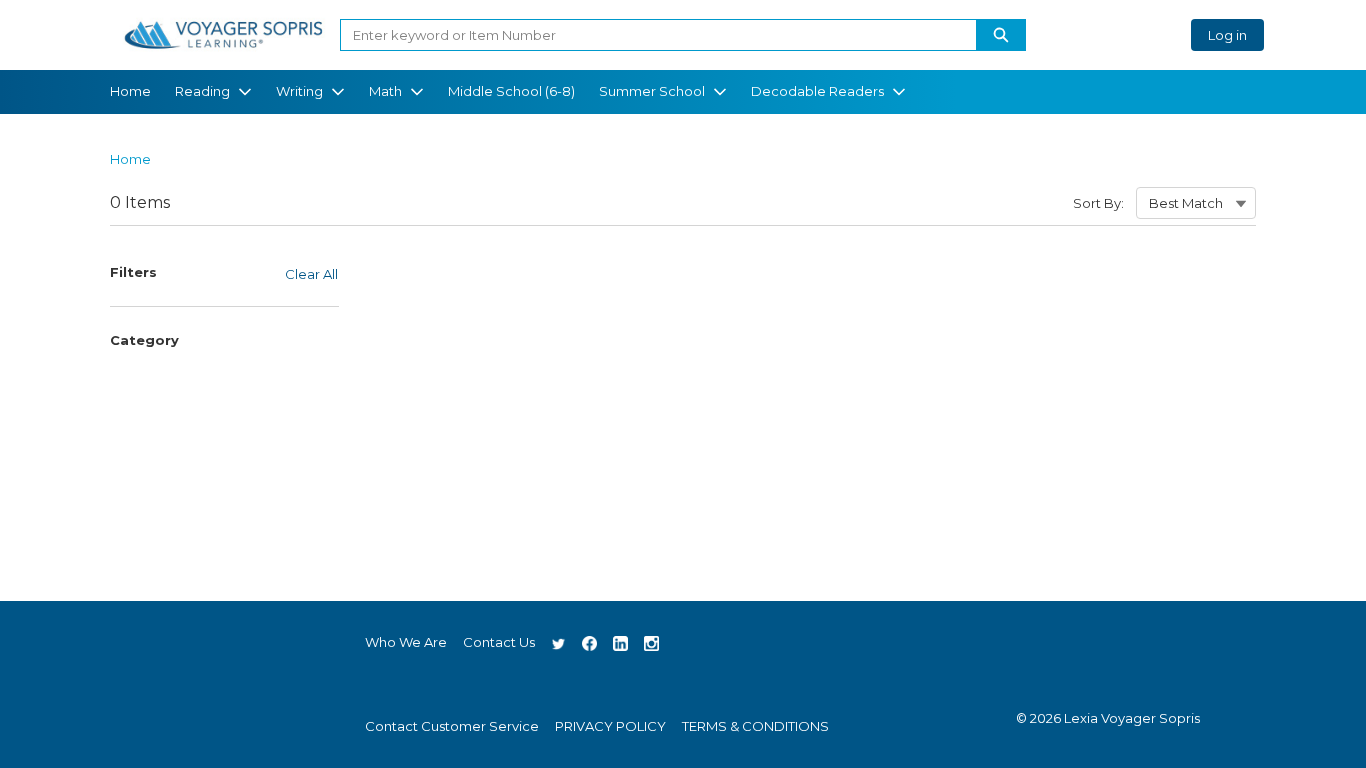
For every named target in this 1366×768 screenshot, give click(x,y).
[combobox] (650, 35)
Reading (202, 91)
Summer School (652, 91)
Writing (299, 91)
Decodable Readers (817, 91)
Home (130, 91)
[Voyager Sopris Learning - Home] (223, 35)
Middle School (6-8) (511, 91)
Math (385, 91)
